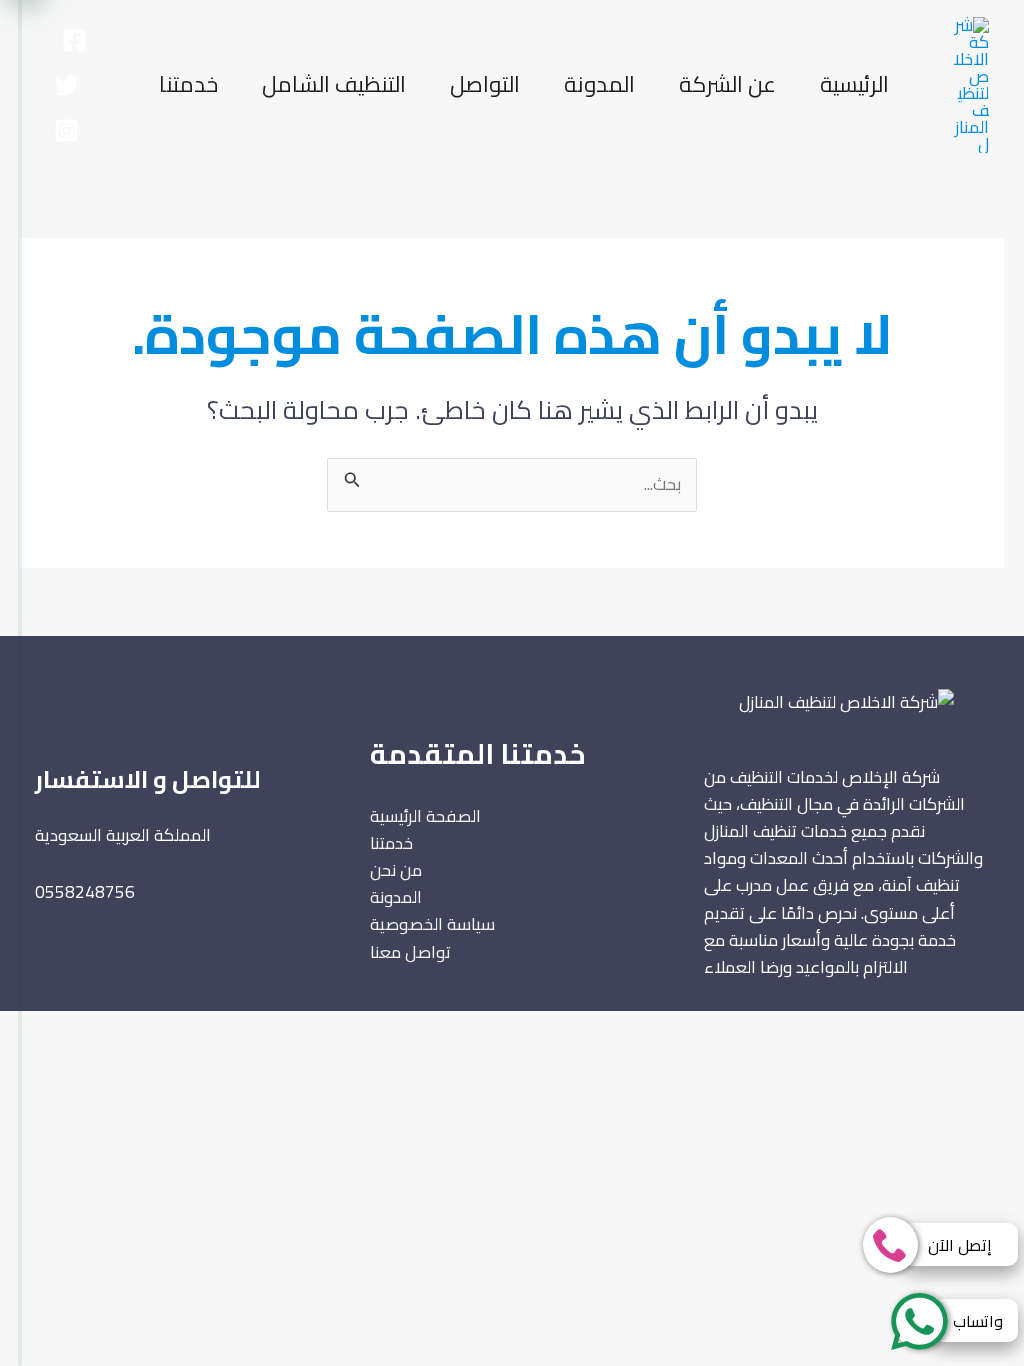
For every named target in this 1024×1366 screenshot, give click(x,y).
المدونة (599, 84)
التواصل (485, 84)
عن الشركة (727, 84)
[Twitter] (66, 85)
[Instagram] (66, 130)
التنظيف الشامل (334, 84)
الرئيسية (854, 84)
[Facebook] (74, 40)
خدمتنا (188, 84)
